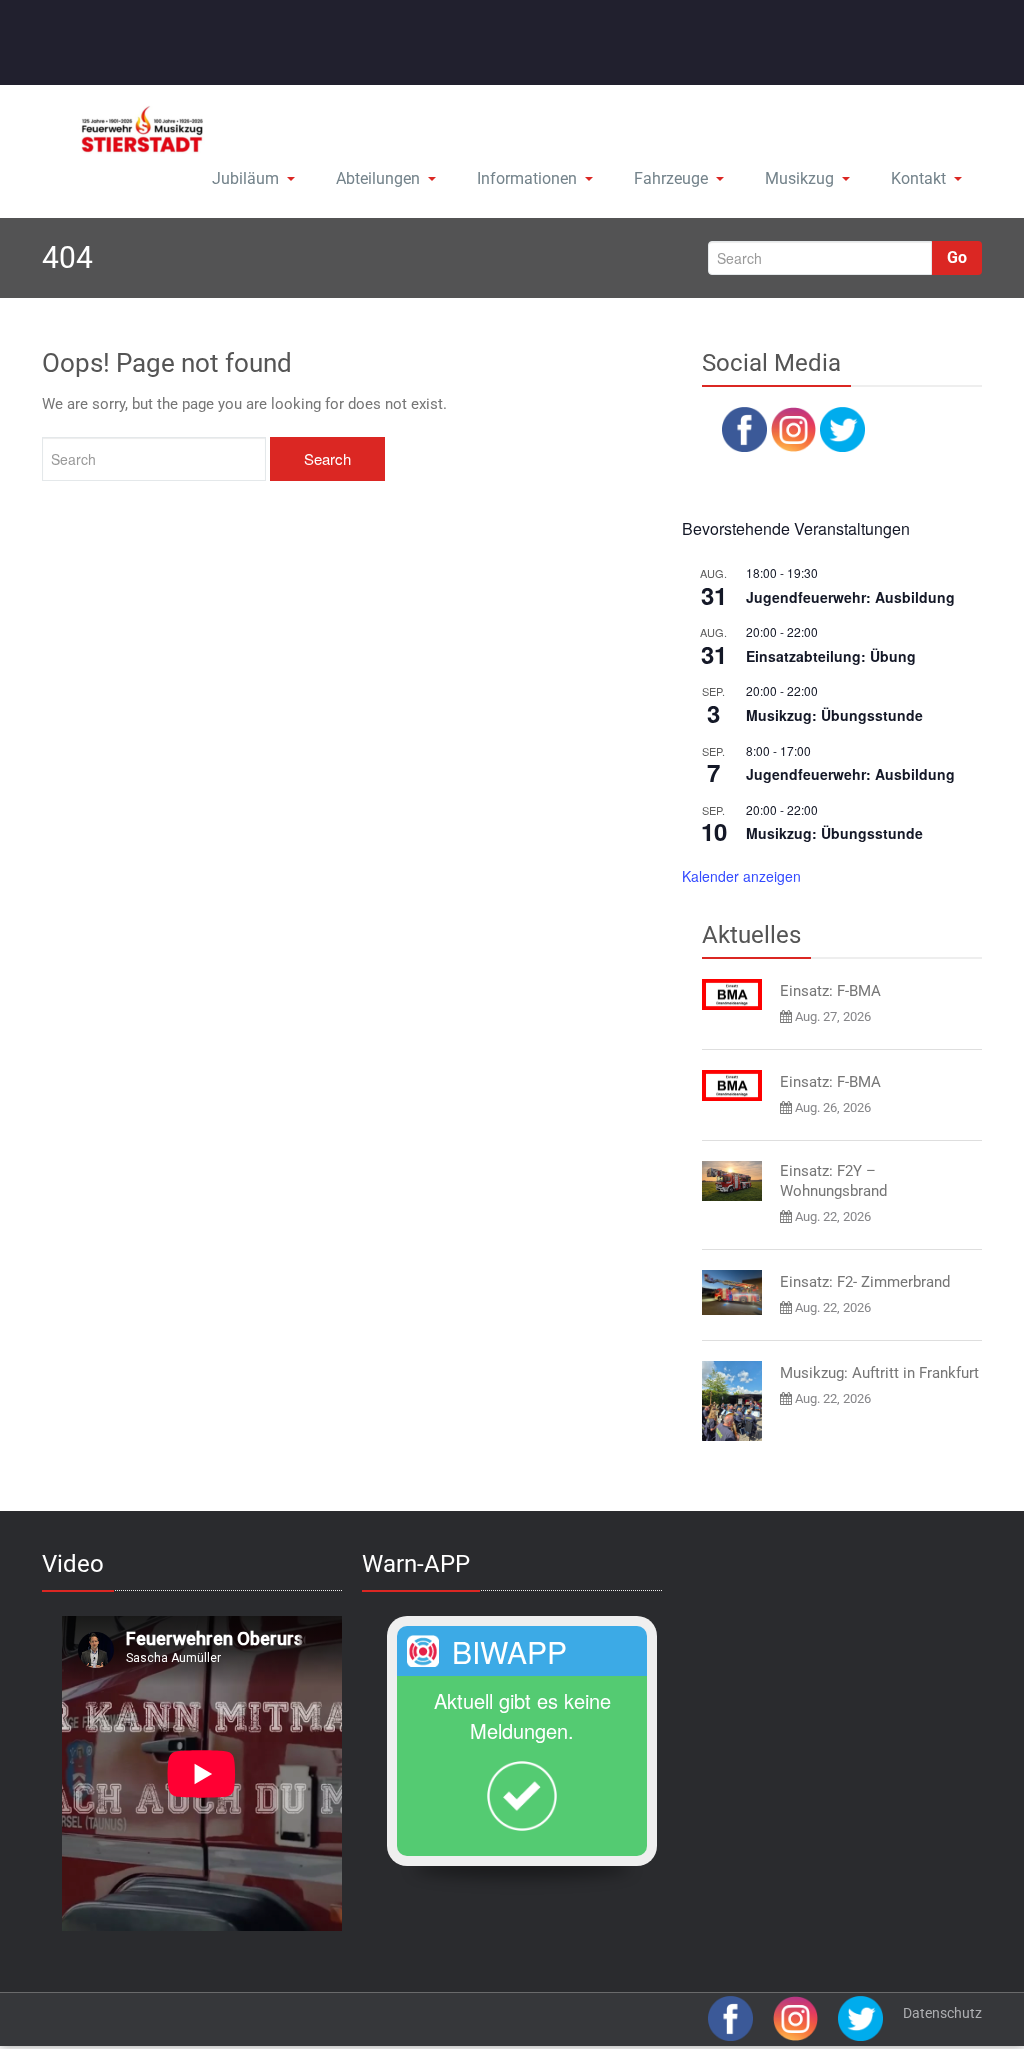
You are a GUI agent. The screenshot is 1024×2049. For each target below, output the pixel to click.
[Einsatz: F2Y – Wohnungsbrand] (732, 1181)
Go (957, 257)
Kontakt (918, 178)
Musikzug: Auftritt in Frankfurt (879, 1373)
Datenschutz (942, 2013)
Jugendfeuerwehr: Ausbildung (850, 597)
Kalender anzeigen (741, 876)
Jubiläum (245, 178)
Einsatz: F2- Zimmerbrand (865, 1282)
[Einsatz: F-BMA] (732, 994)
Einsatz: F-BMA (830, 991)
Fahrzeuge (671, 178)
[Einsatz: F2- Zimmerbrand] (732, 1292)
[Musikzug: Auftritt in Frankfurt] (732, 1401)
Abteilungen (378, 178)
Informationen (527, 178)
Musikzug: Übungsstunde (834, 715)
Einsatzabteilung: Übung (831, 656)
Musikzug (799, 178)
